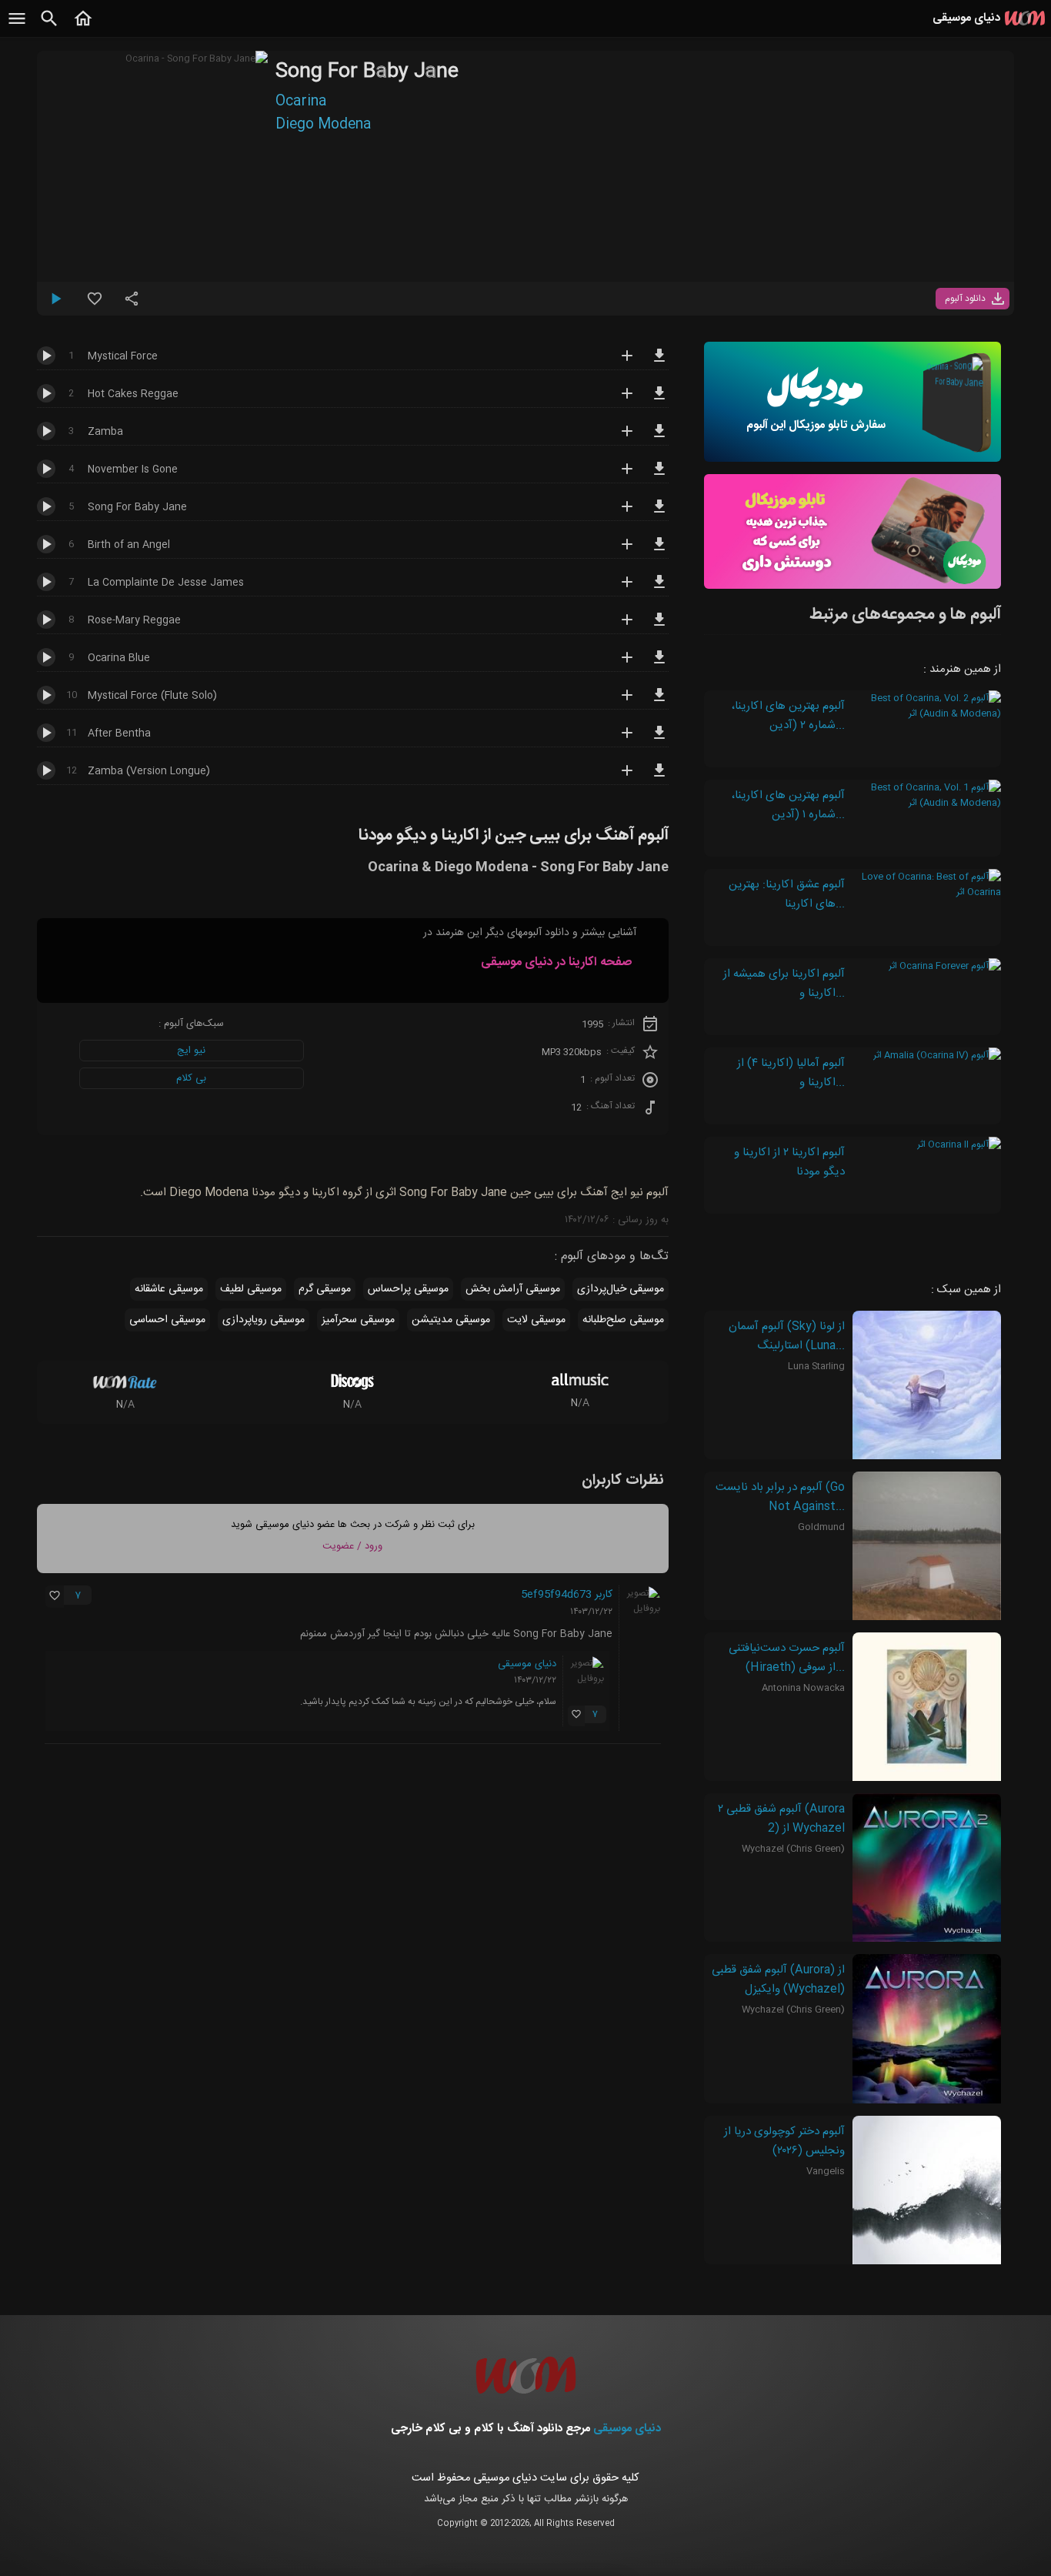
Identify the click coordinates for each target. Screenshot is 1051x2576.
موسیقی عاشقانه (169, 1289)
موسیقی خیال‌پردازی (621, 1289)
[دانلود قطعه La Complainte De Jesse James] (659, 589)
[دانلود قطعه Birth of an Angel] (659, 551)
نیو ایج (191, 1051)
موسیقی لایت (536, 1320)
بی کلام (191, 1078)
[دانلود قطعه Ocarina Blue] (659, 664)
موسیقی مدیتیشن (451, 1320)
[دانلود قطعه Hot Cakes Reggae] (659, 400)
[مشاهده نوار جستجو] (49, 27)
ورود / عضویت (352, 1546)
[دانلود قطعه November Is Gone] (659, 476)
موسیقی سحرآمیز (358, 1320)
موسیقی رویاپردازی (264, 1320)
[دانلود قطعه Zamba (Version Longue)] (659, 777)
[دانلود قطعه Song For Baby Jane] (659, 513)
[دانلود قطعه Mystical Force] (659, 363)
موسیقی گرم (325, 1289)
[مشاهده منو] (17, 27)
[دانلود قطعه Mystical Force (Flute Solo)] (659, 702)
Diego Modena (324, 125)
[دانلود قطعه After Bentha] (659, 740)
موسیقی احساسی (167, 1320)
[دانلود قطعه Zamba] (659, 438)
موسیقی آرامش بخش (513, 1289)
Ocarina (301, 102)
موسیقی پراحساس (408, 1289)
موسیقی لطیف (251, 1289)
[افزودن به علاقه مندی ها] (95, 305)
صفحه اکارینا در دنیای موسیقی (556, 962)
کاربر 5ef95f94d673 (567, 1595)
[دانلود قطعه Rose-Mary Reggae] (659, 626)
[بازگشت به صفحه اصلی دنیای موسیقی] (83, 27)
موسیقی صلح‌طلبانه (623, 1320)
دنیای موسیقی (527, 1664)
